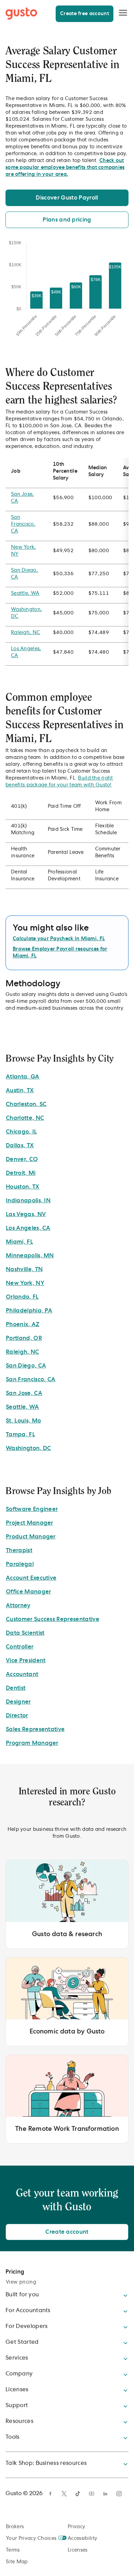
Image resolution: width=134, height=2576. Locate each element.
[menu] (123, 13)
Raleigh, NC (26, 633)
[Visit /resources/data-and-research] (67, 1904)
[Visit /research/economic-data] (67, 2002)
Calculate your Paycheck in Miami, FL (59, 939)
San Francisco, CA (23, 524)
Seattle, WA (25, 593)
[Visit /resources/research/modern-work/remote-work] (67, 2099)
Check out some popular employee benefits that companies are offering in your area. (65, 168)
